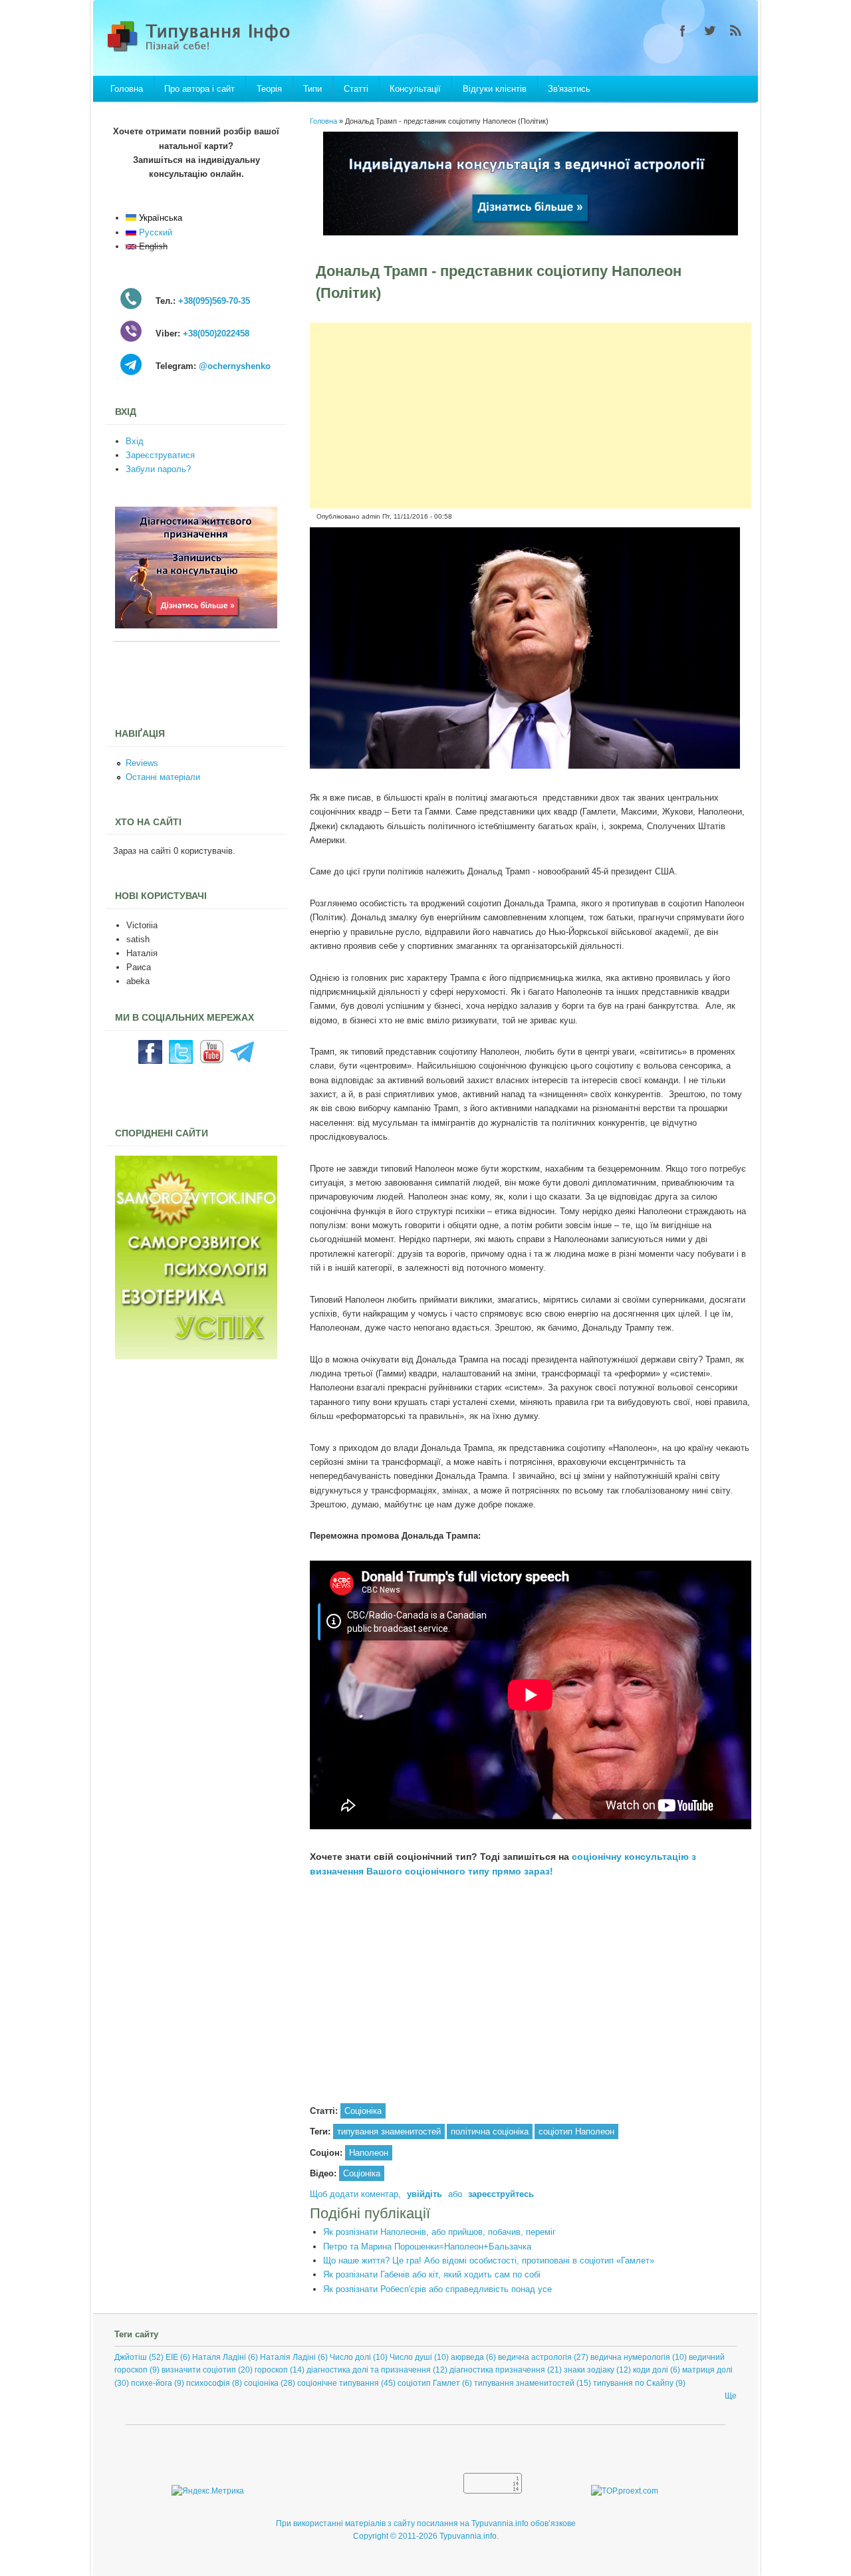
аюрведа (467, 2357)
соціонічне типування (338, 2383)
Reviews (142, 763)
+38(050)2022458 (216, 333)
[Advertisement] (531, 416)
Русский (154, 232)
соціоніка (261, 2383)
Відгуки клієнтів (495, 89)
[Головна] (213, 51)
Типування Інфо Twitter (709, 31)
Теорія (269, 89)
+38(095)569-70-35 (214, 301)
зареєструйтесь (501, 2194)
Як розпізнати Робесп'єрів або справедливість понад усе (437, 2289)
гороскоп (271, 2370)
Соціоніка (363, 2111)
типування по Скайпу (633, 2383)
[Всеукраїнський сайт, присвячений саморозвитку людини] (196, 1356)
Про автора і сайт (199, 89)
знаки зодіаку (589, 2370)
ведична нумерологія (630, 2357)
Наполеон (369, 2153)
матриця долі (707, 2370)
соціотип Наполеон (576, 2131)
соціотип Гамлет (429, 2383)
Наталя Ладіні (219, 2357)
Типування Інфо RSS (736, 31)
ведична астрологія (535, 2357)
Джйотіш (131, 2357)
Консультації (415, 89)
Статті (356, 89)
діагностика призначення (497, 2370)
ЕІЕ (172, 2357)
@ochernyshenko (235, 366)
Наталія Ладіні (288, 2357)
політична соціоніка (490, 2131)
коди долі (651, 2370)
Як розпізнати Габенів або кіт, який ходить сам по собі (432, 2274)
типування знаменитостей (389, 2131)
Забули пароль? (158, 469)
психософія (208, 2383)
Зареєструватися (160, 455)
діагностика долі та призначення (369, 2370)
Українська (159, 218)
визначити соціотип (199, 2370)
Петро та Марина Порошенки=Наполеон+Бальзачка (427, 2247)
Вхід (135, 441)
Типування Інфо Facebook (683, 31)
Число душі (411, 2357)
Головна (127, 89)
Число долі (350, 2357)
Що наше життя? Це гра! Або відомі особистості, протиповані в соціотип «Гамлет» (489, 2260)
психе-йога (152, 2383)
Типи (312, 89)
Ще (731, 2396)
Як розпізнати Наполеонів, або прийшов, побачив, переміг (439, 2232)
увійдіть (425, 2194)
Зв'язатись (569, 89)
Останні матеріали (163, 777)
